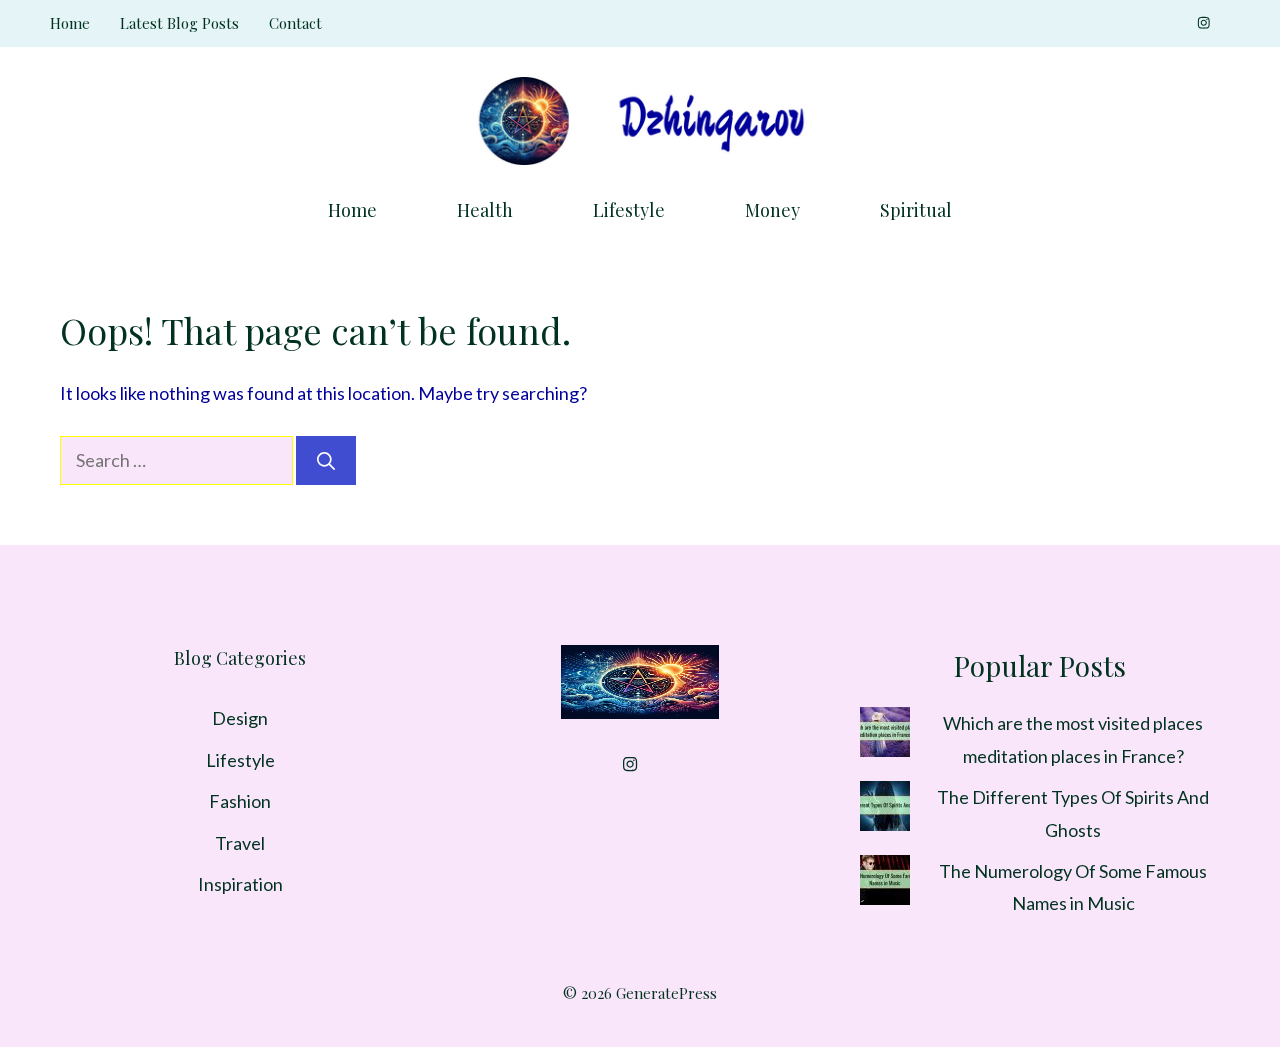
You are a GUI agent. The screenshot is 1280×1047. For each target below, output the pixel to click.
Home (70, 23)
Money (772, 210)
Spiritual (916, 210)
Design (240, 718)
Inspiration (240, 884)
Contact (295, 23)
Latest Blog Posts (179, 23)
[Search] (326, 460)
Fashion (240, 801)
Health (485, 210)
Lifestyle (629, 210)
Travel (240, 843)
